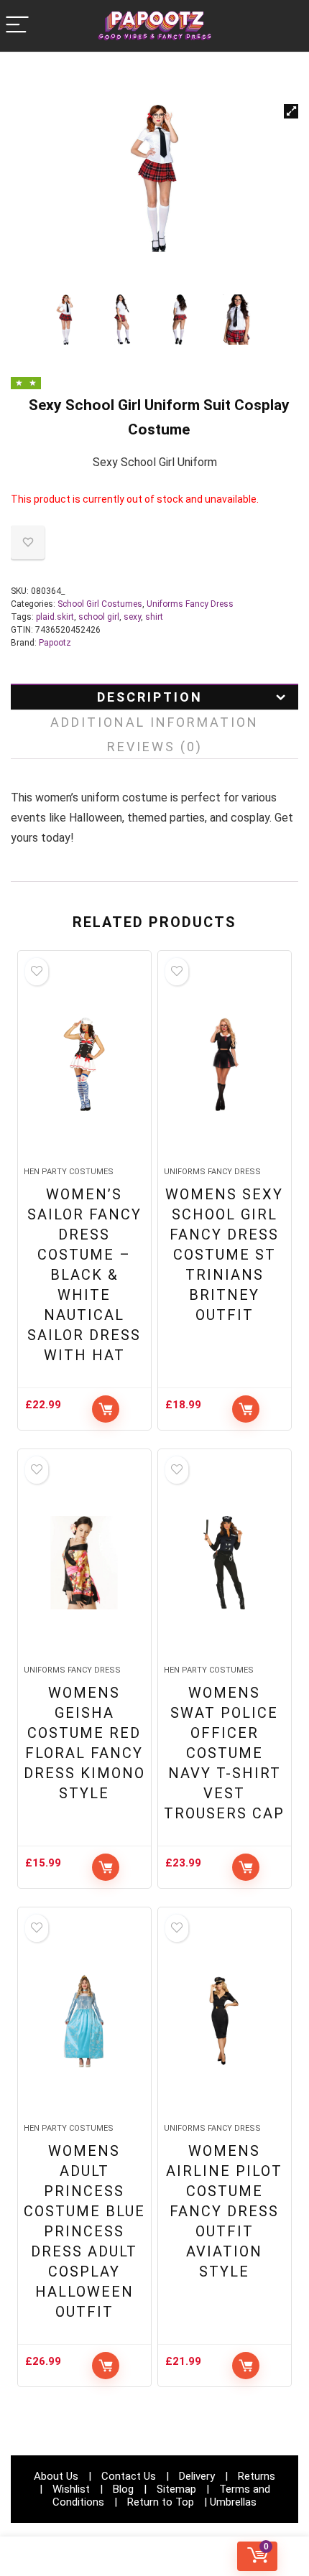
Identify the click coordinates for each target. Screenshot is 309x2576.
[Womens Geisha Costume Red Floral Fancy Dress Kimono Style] (84, 1563)
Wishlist (71, 2489)
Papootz (55, 643)
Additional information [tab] (154, 722)
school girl (99, 617)
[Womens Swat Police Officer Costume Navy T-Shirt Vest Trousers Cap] (225, 1563)
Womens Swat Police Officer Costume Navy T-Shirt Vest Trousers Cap (224, 1753)
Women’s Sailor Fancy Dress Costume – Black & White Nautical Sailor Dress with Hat (84, 1275)
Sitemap (176, 2489)
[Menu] (17, 25)
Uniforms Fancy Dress (190, 604)
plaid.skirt (55, 617)
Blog (123, 2489)
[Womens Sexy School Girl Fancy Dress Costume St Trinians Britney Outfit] (225, 1064)
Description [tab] (150, 697)
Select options (106, 1409)
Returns (257, 2476)
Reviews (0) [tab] (155, 747)
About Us (56, 2476)
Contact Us (129, 2476)
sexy (132, 617)
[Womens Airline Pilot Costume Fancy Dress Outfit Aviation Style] (225, 2021)
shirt (154, 617)
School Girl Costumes (100, 604)
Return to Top (161, 2502)
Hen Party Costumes (69, 1172)
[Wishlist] (52, 2557)
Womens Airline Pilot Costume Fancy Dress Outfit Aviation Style (224, 2211)
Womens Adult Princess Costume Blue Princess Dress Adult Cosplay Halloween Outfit (84, 2231)
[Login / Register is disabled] (155, 2556)
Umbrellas (233, 2502)
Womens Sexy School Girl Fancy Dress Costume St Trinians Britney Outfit (224, 1255)
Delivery (197, 2476)
